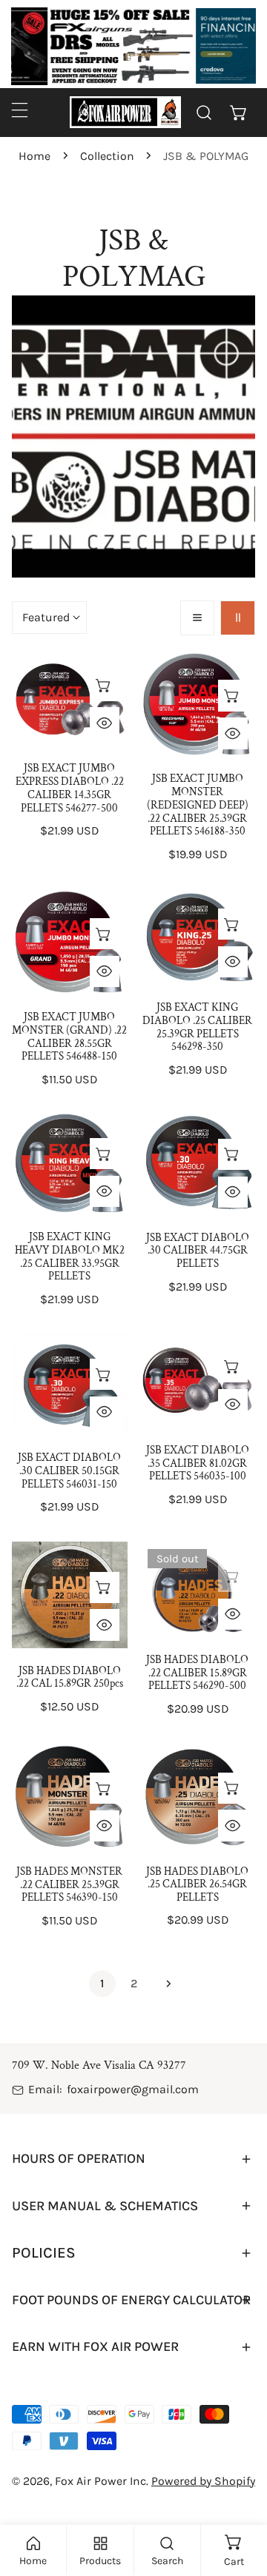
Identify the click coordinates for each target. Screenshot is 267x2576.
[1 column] (198, 618)
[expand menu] (20, 110)
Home (34, 156)
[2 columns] (238, 618)
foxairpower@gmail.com (133, 2089)
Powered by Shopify (203, 2481)
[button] (238, 112)
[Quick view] (105, 723)
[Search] (204, 112)
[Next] (165, 1984)
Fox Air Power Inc (100, 2481)
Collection (107, 156)
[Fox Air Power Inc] (125, 112)
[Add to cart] (105, 685)
